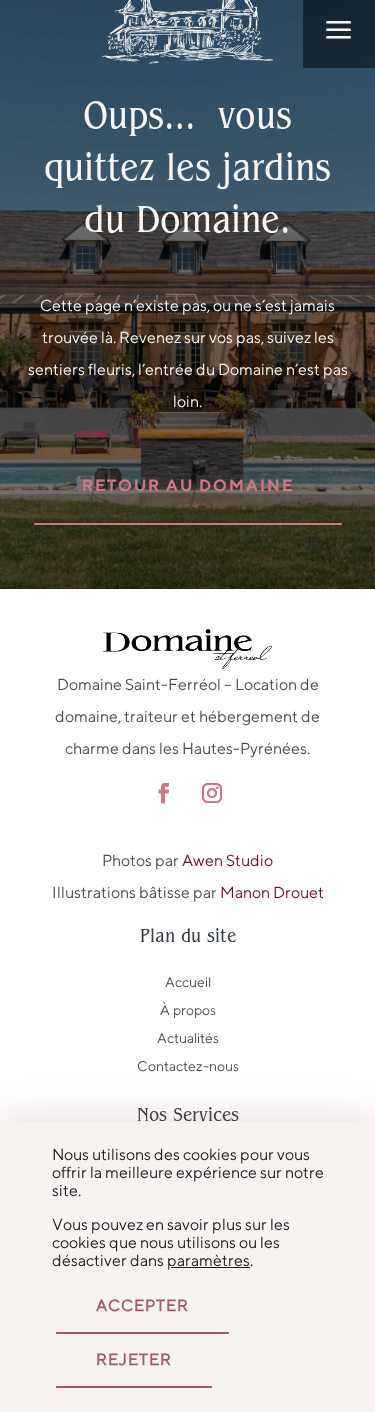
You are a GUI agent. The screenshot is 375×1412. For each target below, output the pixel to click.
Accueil (188, 982)
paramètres (208, 1261)
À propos (188, 1010)
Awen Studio (227, 860)
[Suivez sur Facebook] (164, 793)
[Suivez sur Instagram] (212, 793)
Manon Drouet (272, 892)
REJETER (134, 1359)
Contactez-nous (188, 1066)
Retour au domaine (188, 485)
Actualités (188, 1038)
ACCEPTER (142, 1305)
